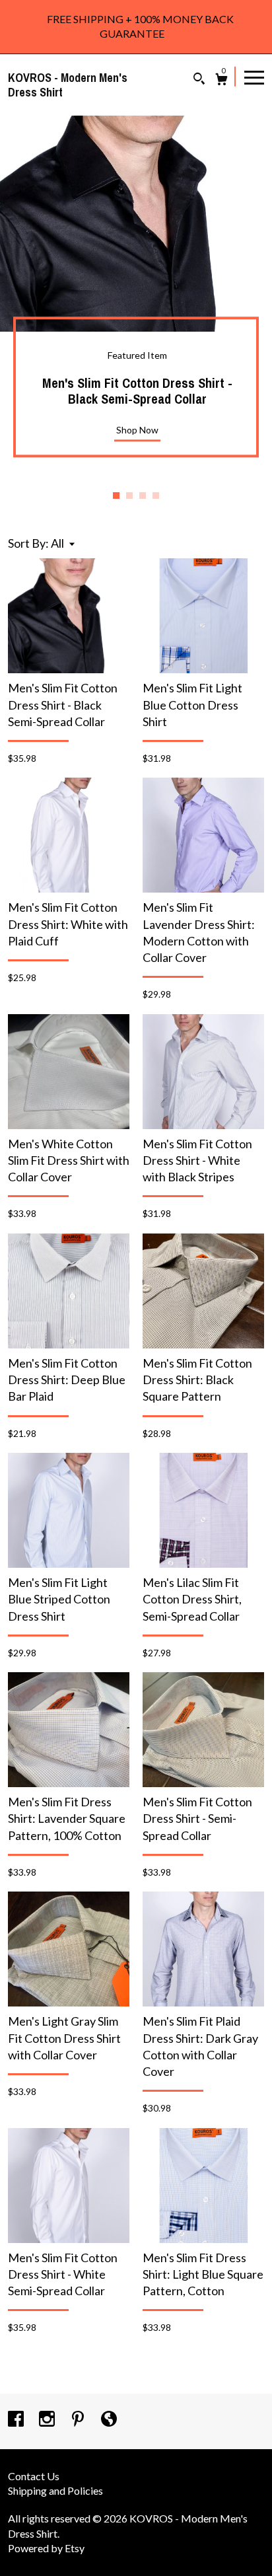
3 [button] (143, 496)
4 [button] (156, 496)
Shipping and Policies (55, 2490)
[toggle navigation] (254, 77)
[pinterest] (79, 2420)
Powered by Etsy (46, 2548)
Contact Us (34, 2476)
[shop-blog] (109, 2420)
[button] (63, 543)
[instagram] (48, 2420)
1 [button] (116, 496)
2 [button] (129, 496)
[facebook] (17, 2420)
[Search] (199, 80)
